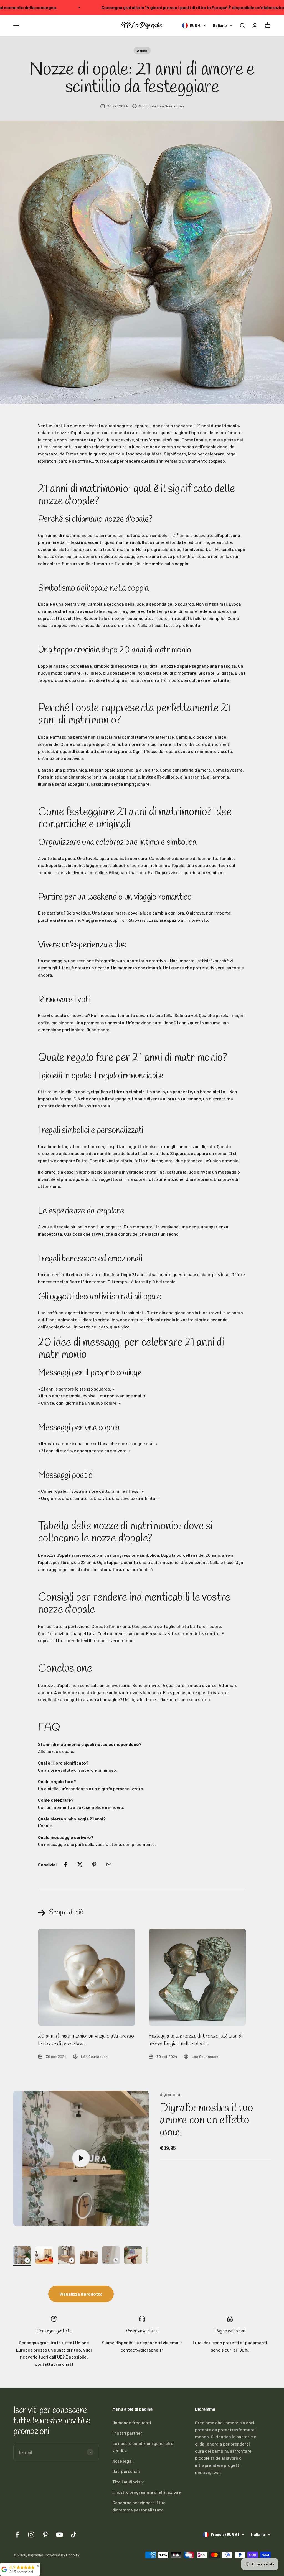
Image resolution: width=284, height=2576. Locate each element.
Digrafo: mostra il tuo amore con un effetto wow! (206, 2120)
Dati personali (126, 2471)
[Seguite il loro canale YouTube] (59, 2535)
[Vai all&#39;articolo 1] (22, 2256)
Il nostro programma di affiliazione (147, 2492)
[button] (242, 25)
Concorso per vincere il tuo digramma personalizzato (139, 2506)
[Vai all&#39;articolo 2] (44, 2256)
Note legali (123, 2461)
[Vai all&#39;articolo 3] (67, 2256)
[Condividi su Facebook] (65, 1865)
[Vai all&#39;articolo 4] (89, 2258)
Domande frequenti (132, 2422)
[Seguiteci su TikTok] (74, 2535)
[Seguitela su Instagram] (31, 2535)
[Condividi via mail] (109, 1865)
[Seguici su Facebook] (17, 2535)
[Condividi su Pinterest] (94, 1865)
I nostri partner (127, 2433)
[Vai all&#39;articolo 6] (133, 2256)
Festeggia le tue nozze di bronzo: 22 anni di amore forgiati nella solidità (196, 2040)
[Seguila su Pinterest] (45, 2535)
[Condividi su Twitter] (80, 1865)
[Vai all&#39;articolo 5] (111, 2256)
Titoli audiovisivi (129, 2482)
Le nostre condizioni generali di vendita (143, 2447)
